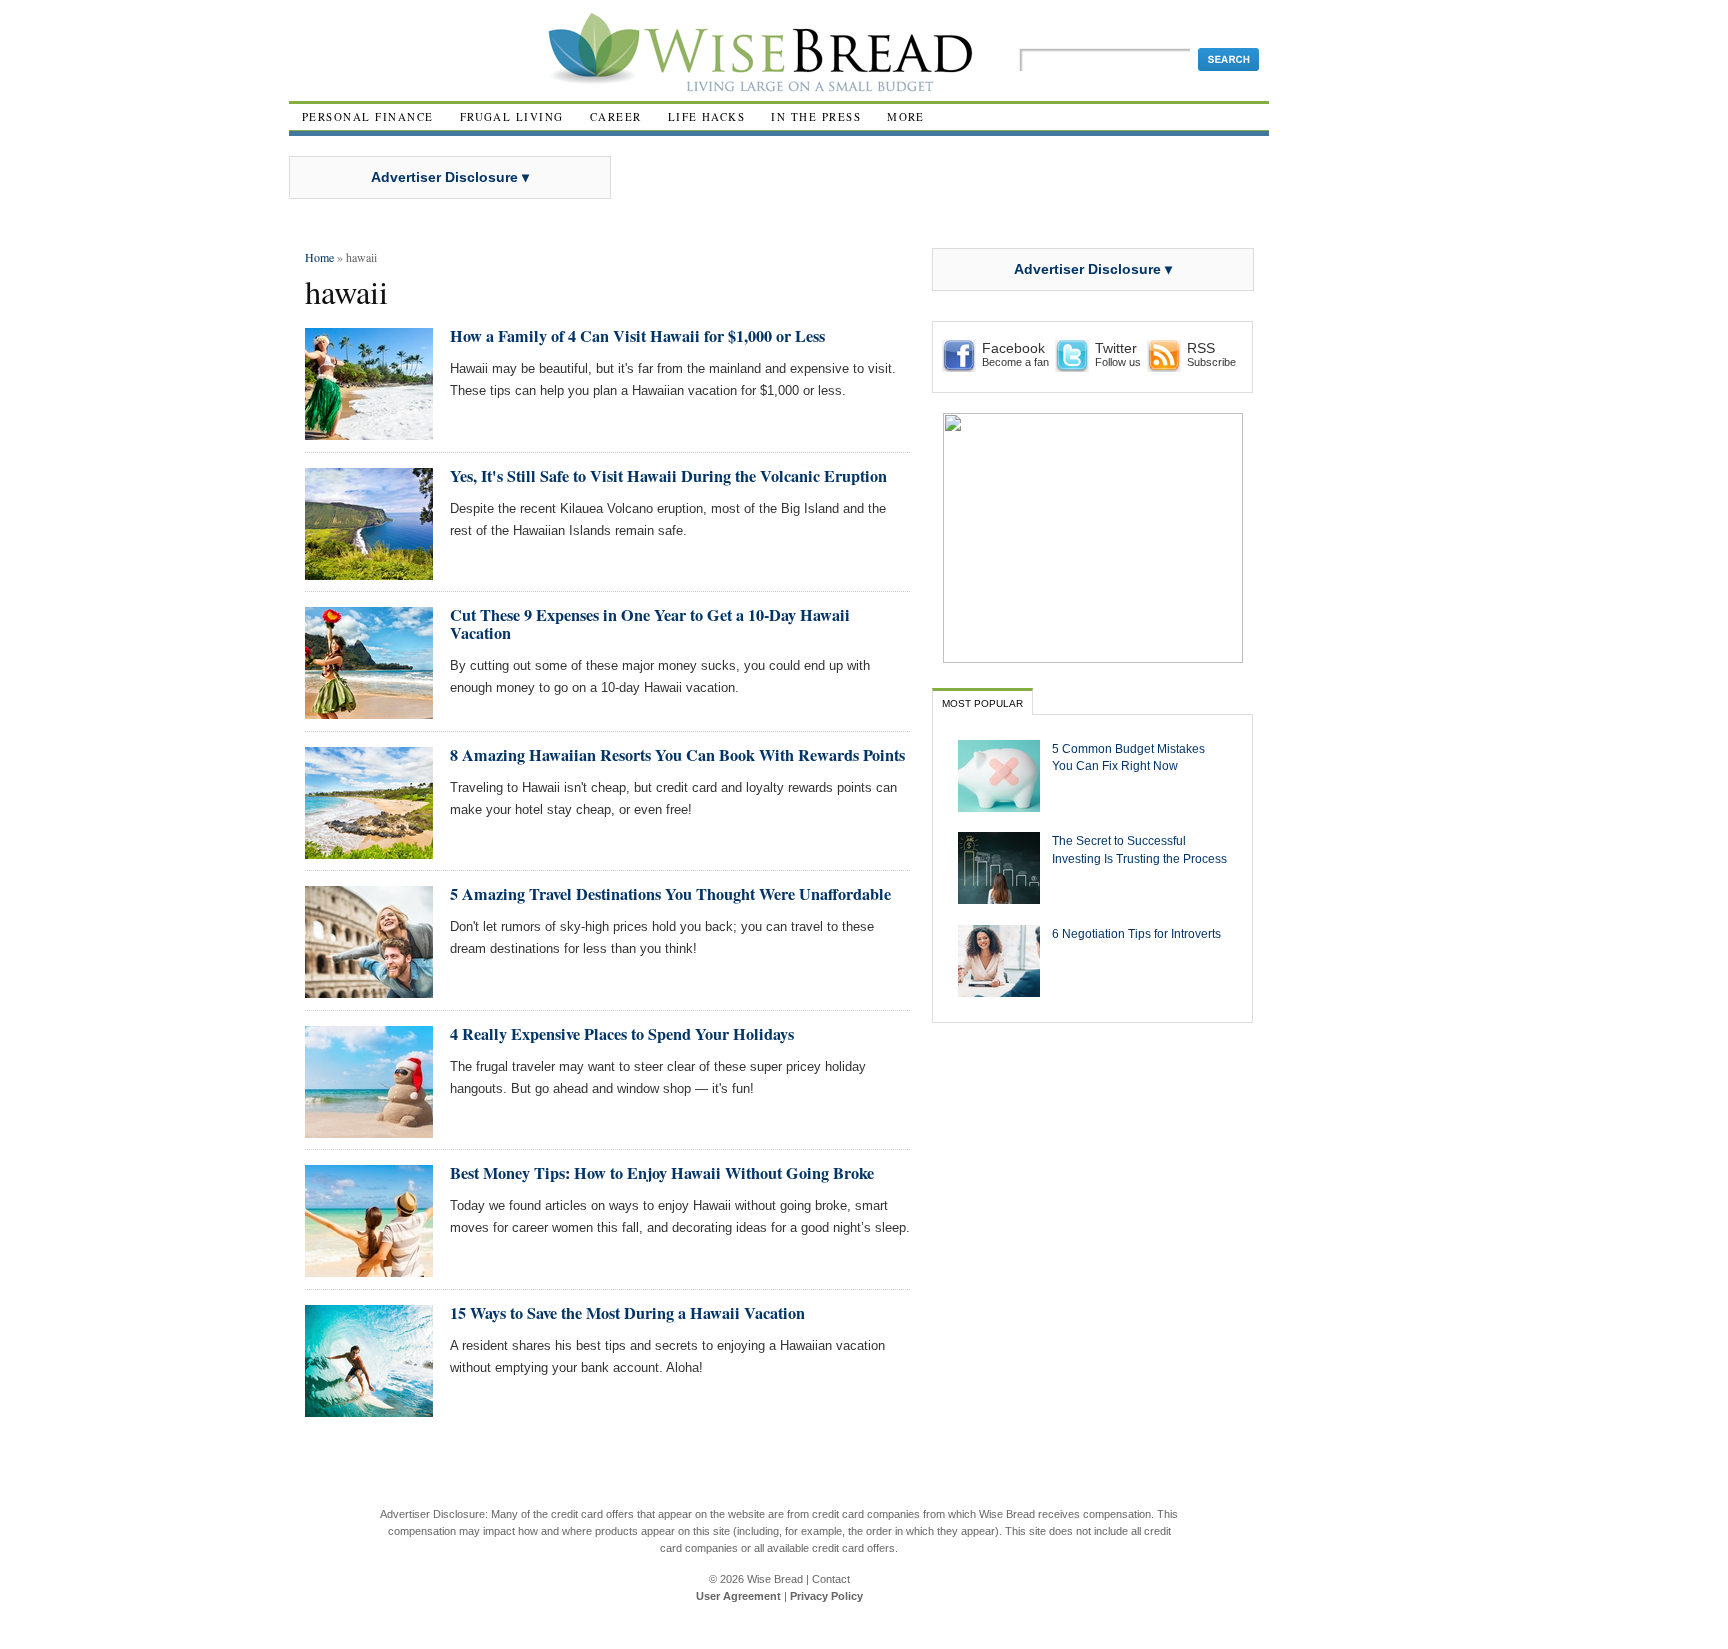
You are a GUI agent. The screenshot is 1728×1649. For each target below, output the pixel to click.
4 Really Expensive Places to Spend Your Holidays (622, 1034)
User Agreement (738, 1596)
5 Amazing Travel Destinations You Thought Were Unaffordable (670, 894)
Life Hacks (707, 116)
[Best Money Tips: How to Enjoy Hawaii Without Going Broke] (369, 1268)
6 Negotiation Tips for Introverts (1136, 933)
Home (319, 257)
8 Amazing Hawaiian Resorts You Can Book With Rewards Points (677, 755)
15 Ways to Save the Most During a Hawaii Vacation (627, 1313)
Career (616, 116)
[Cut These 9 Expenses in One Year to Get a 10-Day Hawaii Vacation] (369, 710)
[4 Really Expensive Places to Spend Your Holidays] (369, 1129)
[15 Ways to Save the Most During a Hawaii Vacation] (369, 1408)
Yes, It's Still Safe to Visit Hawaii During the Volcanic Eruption (668, 476)
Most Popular (982, 703)
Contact (831, 1579)
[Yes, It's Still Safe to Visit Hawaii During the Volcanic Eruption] (369, 571)
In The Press (816, 116)
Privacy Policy (826, 1596)
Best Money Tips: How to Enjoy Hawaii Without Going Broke (662, 1173)
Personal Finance (368, 116)
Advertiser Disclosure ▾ (450, 177)
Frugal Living (512, 116)
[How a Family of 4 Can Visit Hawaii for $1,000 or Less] (369, 431)
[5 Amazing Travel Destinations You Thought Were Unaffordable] (369, 989)
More (906, 116)
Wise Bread (775, 1579)
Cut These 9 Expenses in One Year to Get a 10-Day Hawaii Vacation (650, 624)
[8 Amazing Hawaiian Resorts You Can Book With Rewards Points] (369, 850)
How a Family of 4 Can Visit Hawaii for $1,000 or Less (637, 336)
